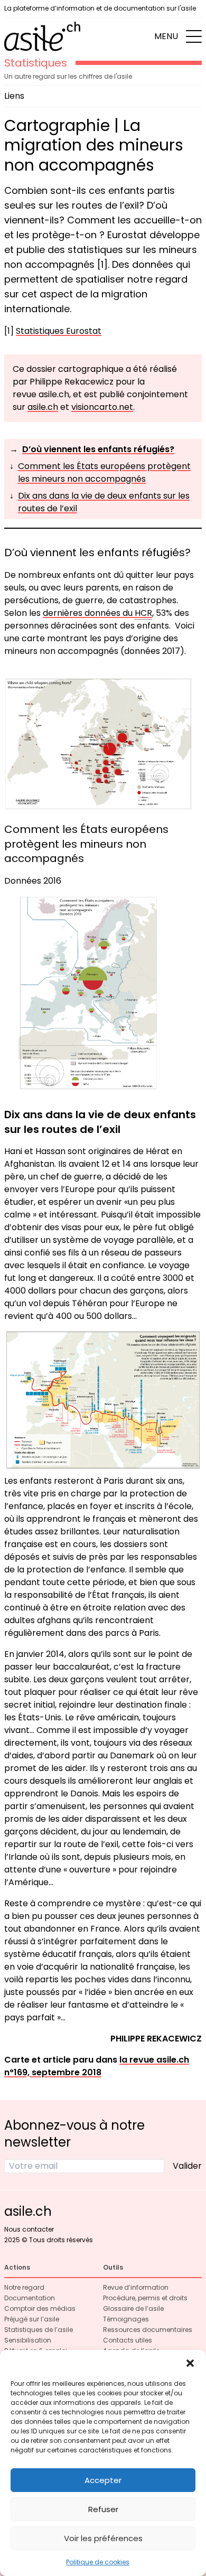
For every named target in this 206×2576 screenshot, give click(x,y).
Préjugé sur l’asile (32, 2319)
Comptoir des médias (40, 2308)
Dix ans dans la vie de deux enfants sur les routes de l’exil (104, 502)
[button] (190, 2363)
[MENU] (194, 36)
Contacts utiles (128, 2340)
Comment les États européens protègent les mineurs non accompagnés (104, 472)
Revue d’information (136, 2287)
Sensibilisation (28, 2340)
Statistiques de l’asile (39, 2330)
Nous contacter (29, 2229)
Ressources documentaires (148, 2330)
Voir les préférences (103, 2538)
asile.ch (43, 407)
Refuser (103, 2509)
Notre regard (24, 2287)
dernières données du (97, 613)
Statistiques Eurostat (59, 331)
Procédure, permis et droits (145, 2298)
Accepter (103, 2480)
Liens (14, 96)
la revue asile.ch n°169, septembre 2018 (97, 2066)
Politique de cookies (98, 2562)
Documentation (30, 2298)
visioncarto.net (102, 407)
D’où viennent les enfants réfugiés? (98, 449)
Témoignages (126, 2319)
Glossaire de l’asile (133, 2308)
